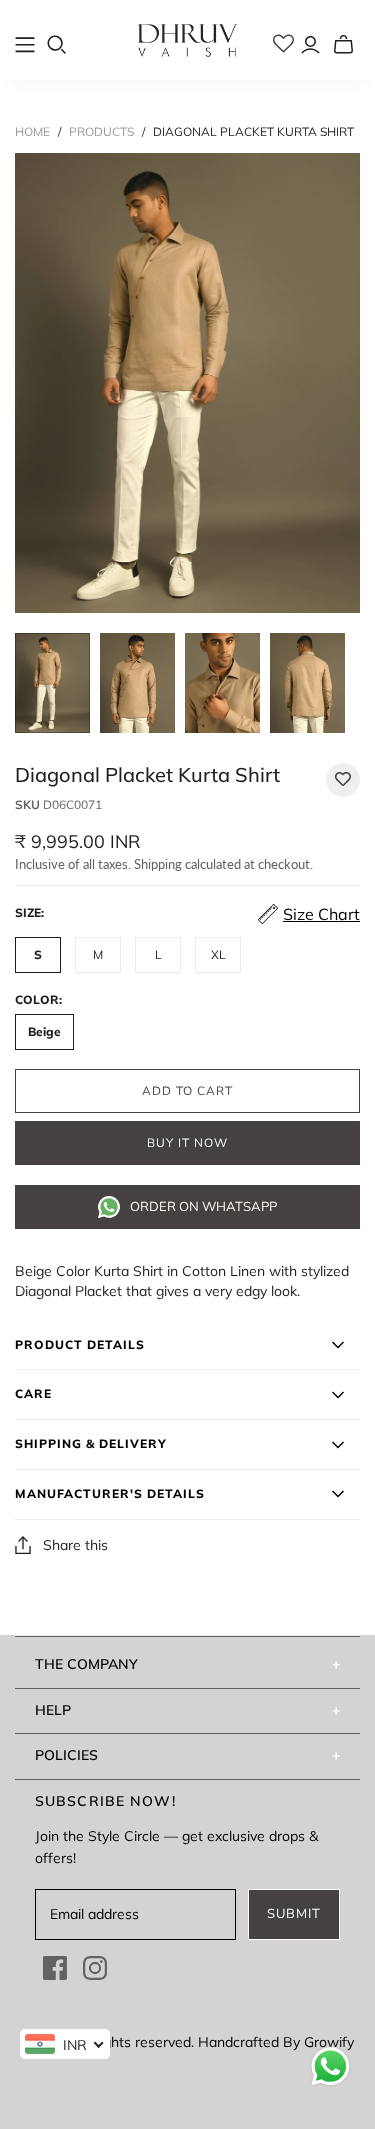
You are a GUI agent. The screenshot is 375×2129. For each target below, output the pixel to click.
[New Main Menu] (25, 45)
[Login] (310, 44)
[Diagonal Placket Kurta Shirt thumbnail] (307, 683)
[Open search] (57, 45)
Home (32, 131)
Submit (294, 1914)
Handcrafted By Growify (276, 2042)
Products (101, 131)
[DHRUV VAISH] (188, 37)
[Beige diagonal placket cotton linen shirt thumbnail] (52, 683)
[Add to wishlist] (343, 780)
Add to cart (187, 1091)
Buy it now (187, 1143)
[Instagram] (95, 1968)
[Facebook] (55, 1968)
